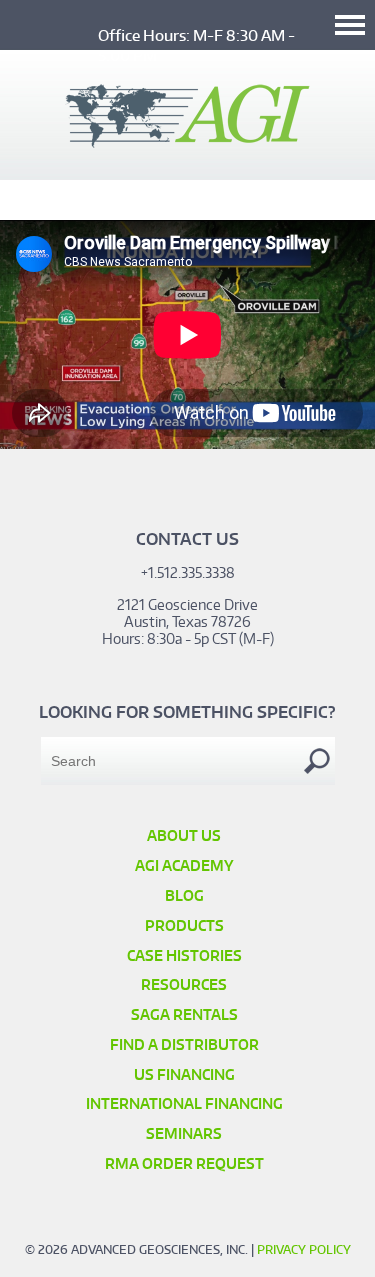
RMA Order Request (184, 1163)
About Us (184, 835)
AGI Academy (184, 865)
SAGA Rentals (184, 1014)
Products (184, 925)
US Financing (184, 1074)
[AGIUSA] (187, 142)
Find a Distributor (184, 1044)
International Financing (184, 1103)
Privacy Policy (304, 1249)
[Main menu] (350, 25)
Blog (184, 895)
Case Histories (184, 955)
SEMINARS (184, 1133)
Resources (184, 984)
